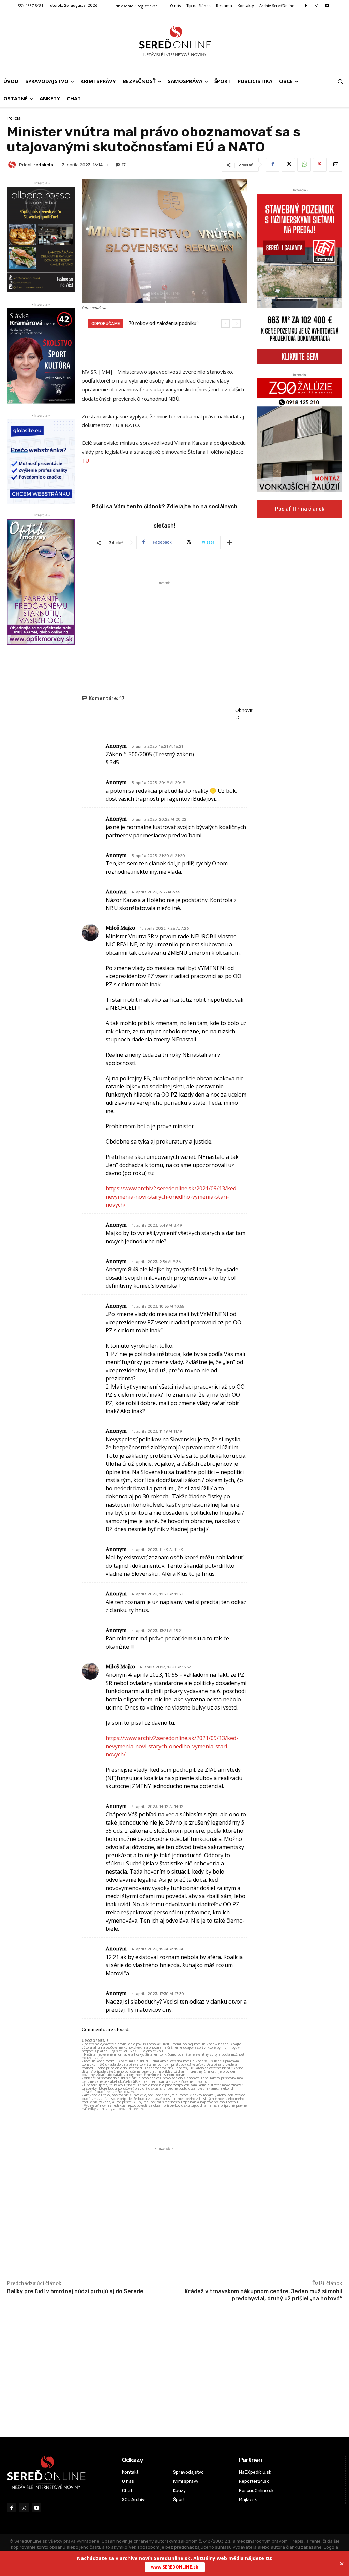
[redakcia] (13, 165)
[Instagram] (316, 6)
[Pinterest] (320, 165)
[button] (340, 81)
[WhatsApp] (304, 165)
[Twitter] (288, 165)
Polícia (14, 118)
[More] (230, 542)
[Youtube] (327, 6)
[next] (236, 323)
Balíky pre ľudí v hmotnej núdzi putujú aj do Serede (75, 2291)
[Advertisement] (164, 634)
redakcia (43, 165)
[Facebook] (306, 6)
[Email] (335, 165)
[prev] (225, 323)
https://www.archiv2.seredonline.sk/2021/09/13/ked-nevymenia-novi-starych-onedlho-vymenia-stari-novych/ (172, 1197)
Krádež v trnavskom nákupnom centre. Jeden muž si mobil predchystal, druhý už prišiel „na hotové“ (263, 2295)
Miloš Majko (120, 928)
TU (85, 460)
